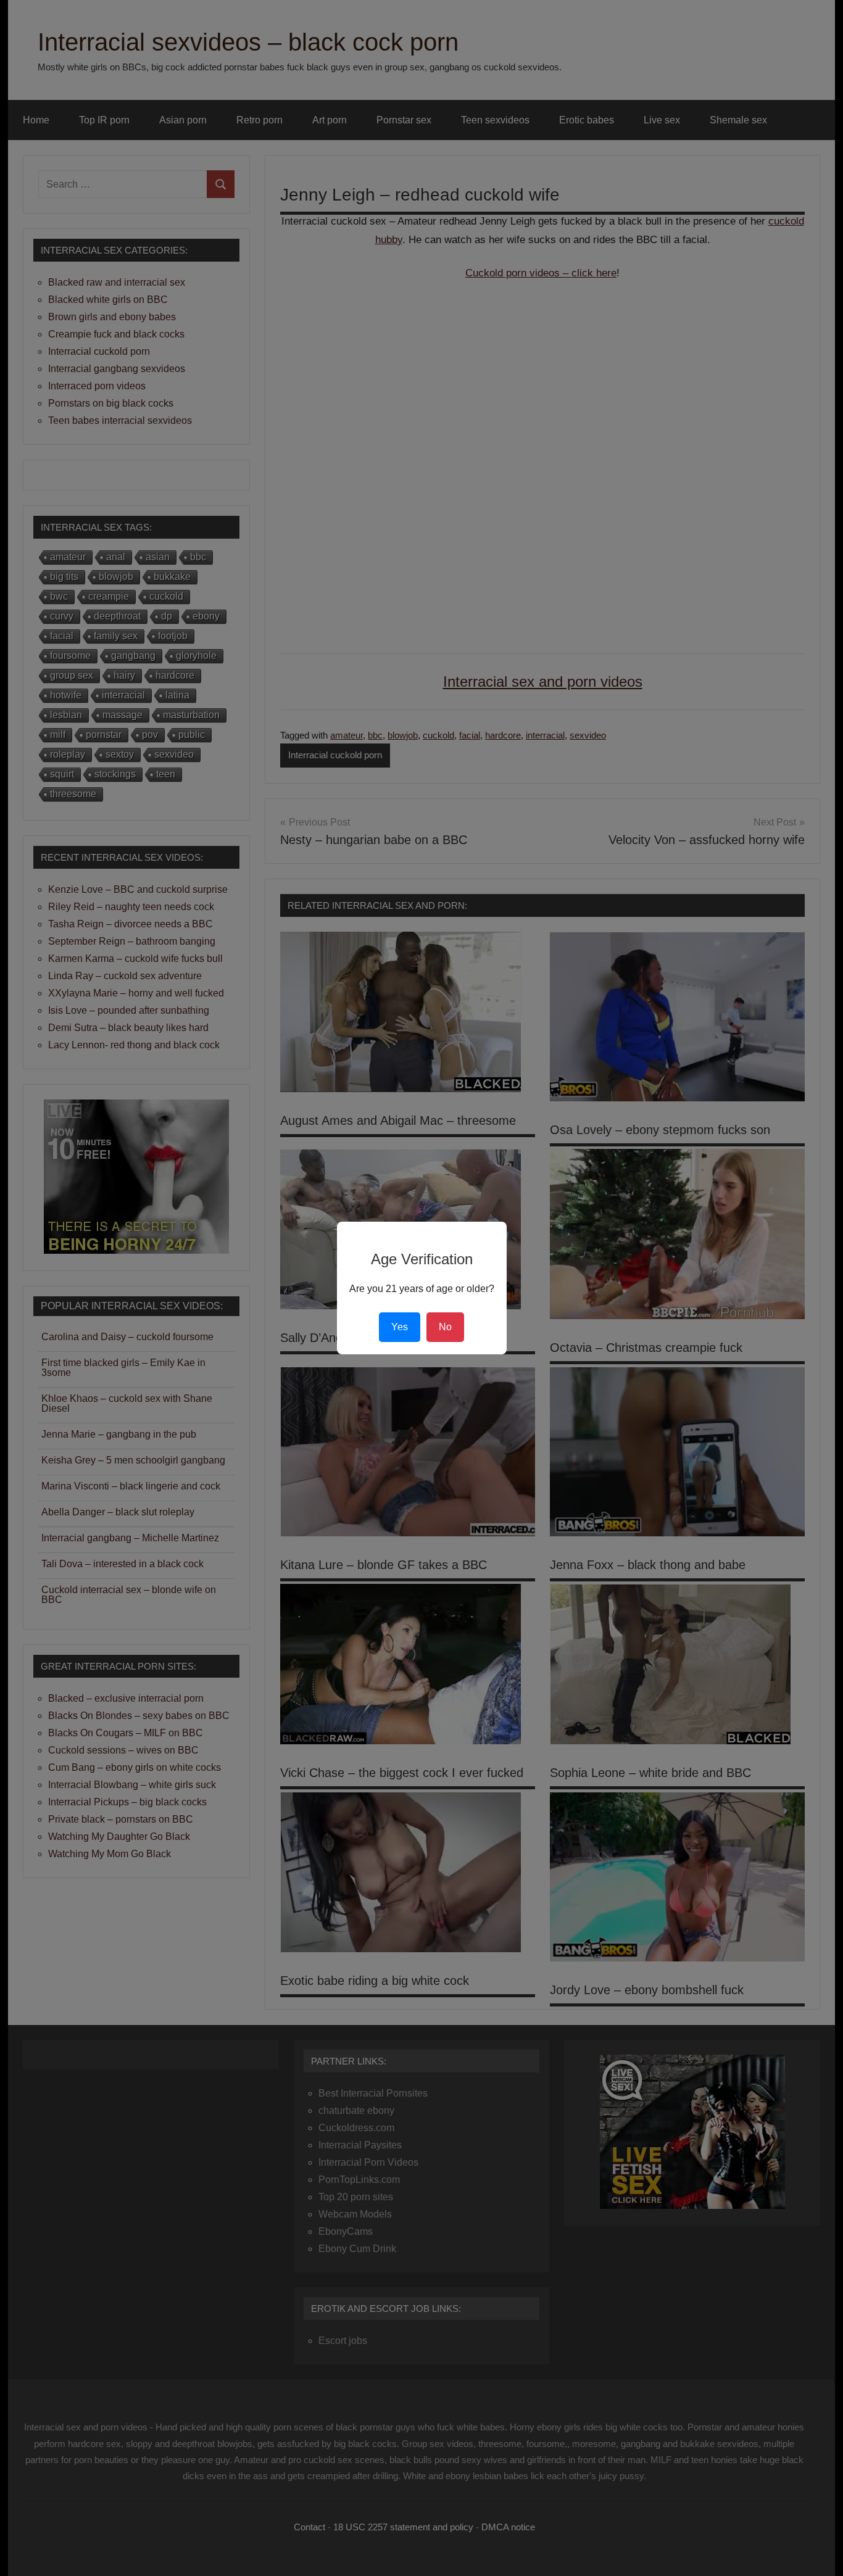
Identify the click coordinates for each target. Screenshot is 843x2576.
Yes (400, 1327)
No (445, 1327)
